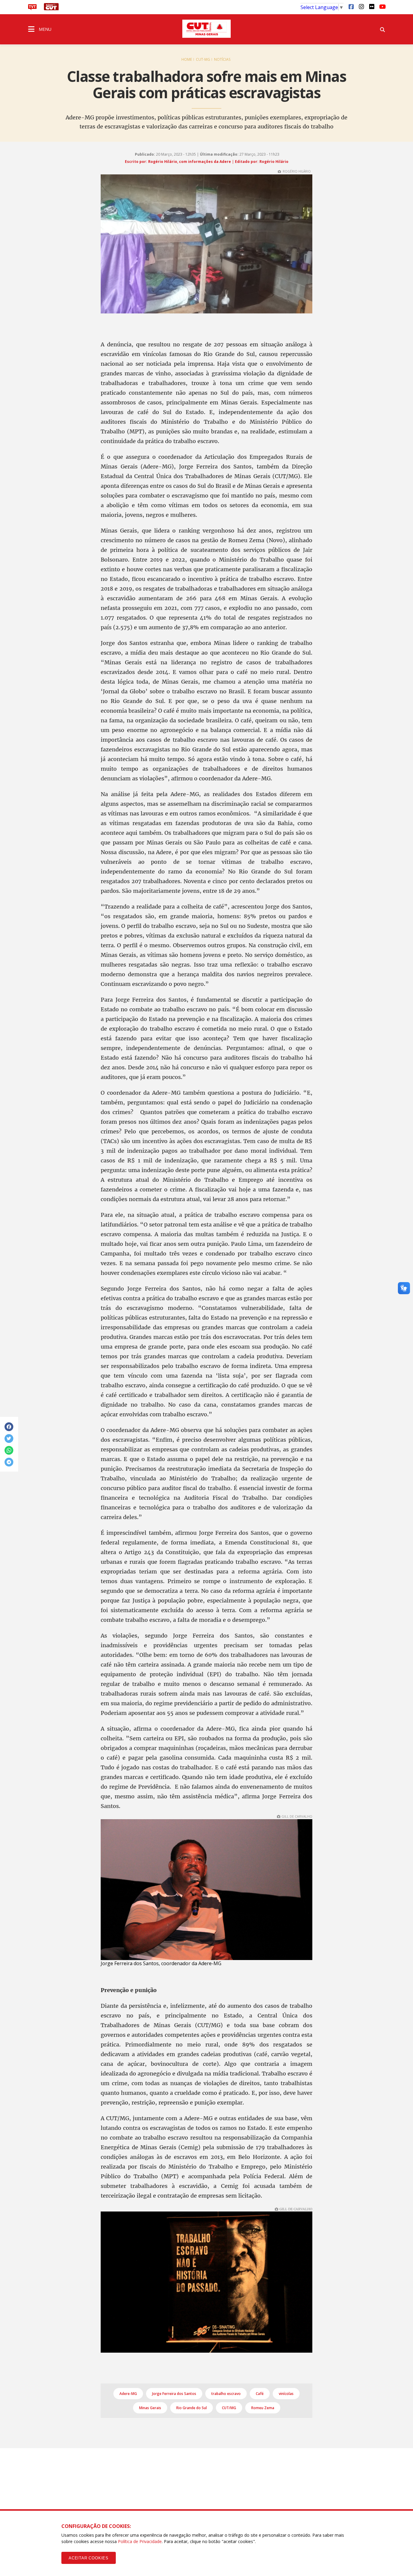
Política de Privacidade (140, 2541)
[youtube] (382, 6)
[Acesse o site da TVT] (32, 8)
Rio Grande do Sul (192, 2408)
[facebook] (351, 6)
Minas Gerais (150, 2408)
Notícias (222, 59)
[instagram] (361, 6)
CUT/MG (229, 2408)
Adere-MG (128, 2394)
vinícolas (286, 2394)
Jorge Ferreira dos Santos (174, 2394)
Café (260, 2394)
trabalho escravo (226, 2394)
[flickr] (372, 6)
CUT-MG (203, 59)
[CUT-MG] (207, 29)
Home (187, 59)
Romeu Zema (263, 2408)
